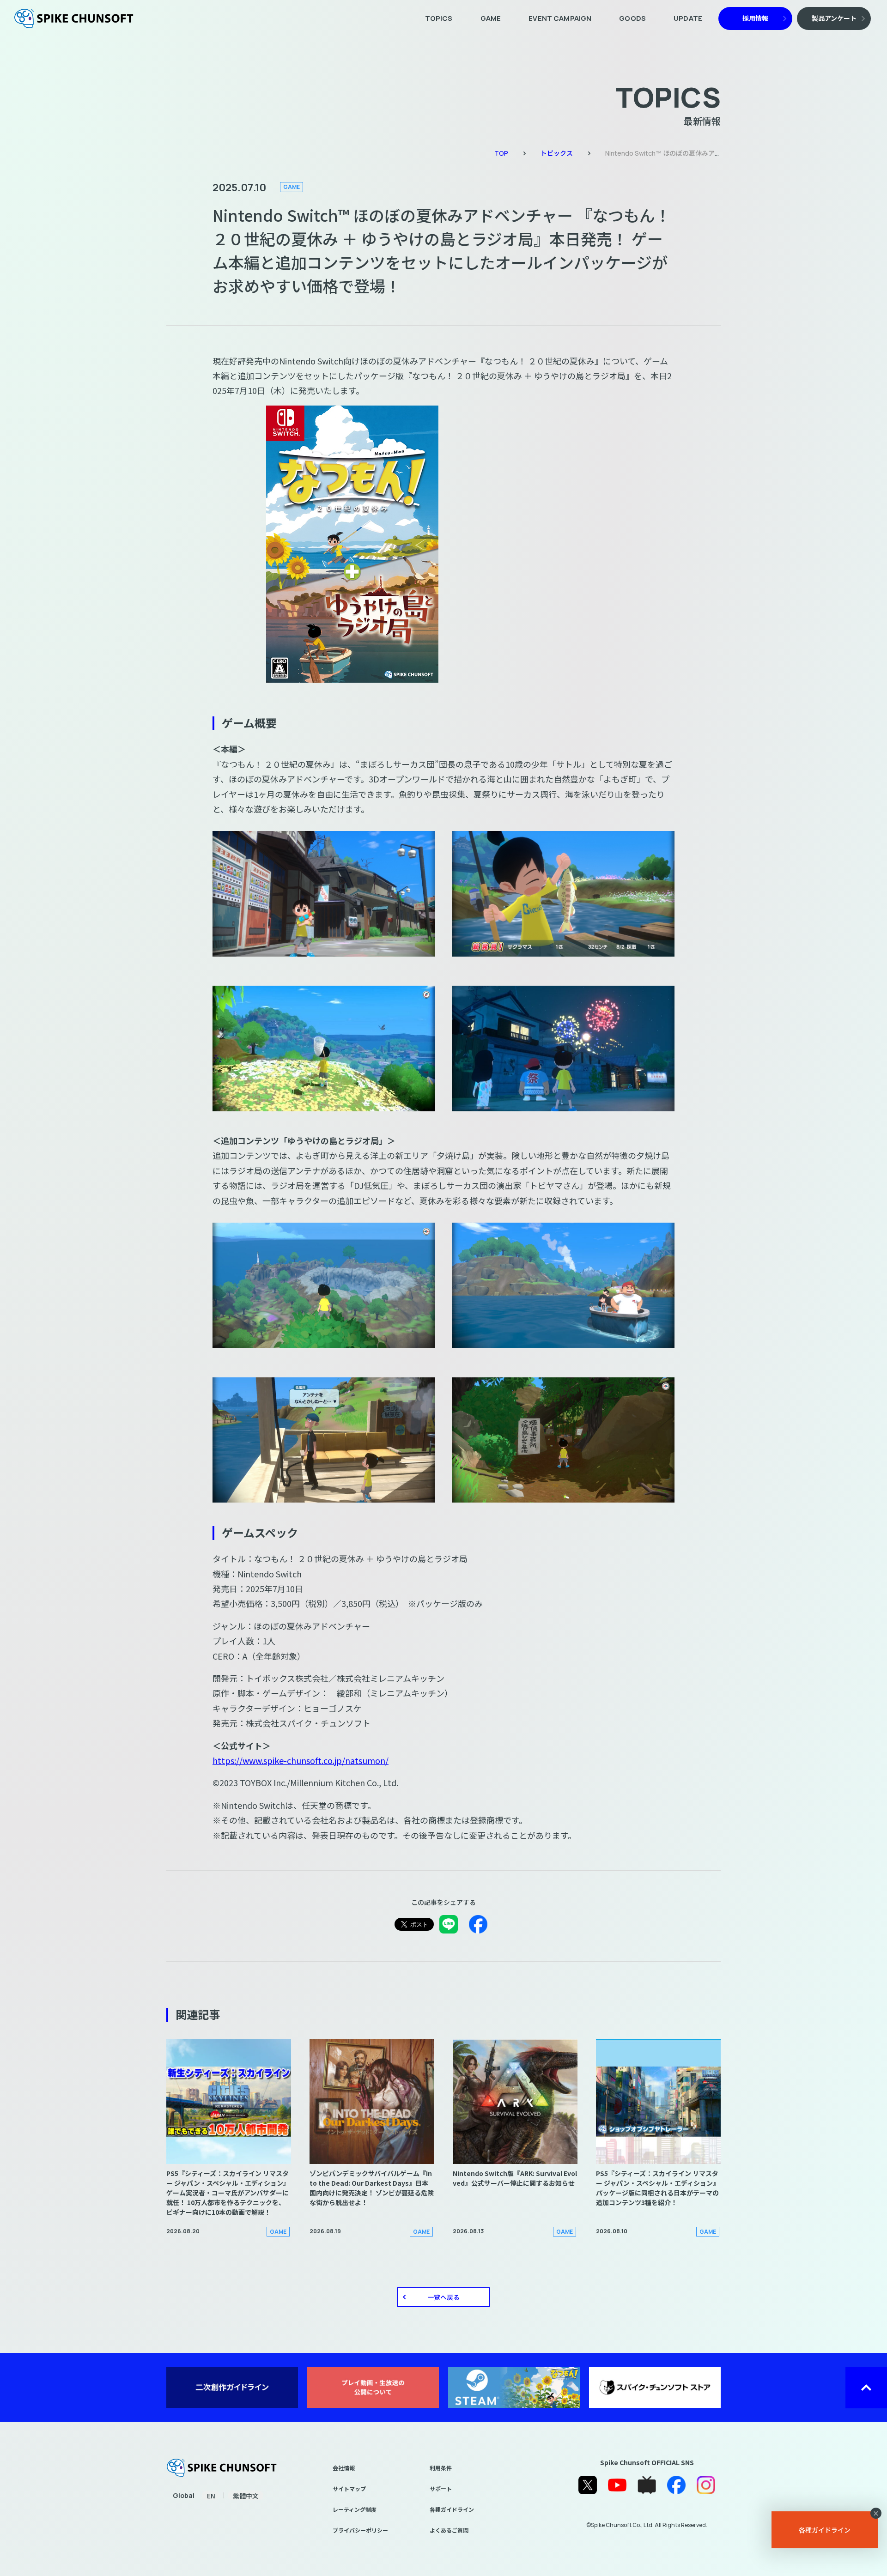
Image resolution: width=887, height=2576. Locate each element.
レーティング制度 (355, 2509)
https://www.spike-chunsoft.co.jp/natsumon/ (301, 1760)
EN (211, 2496)
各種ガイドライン (452, 2509)
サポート (441, 2488)
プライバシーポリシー (360, 2530)
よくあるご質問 (449, 2530)
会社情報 (344, 2468)
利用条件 (441, 2468)
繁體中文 (246, 2496)
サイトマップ (349, 2488)
